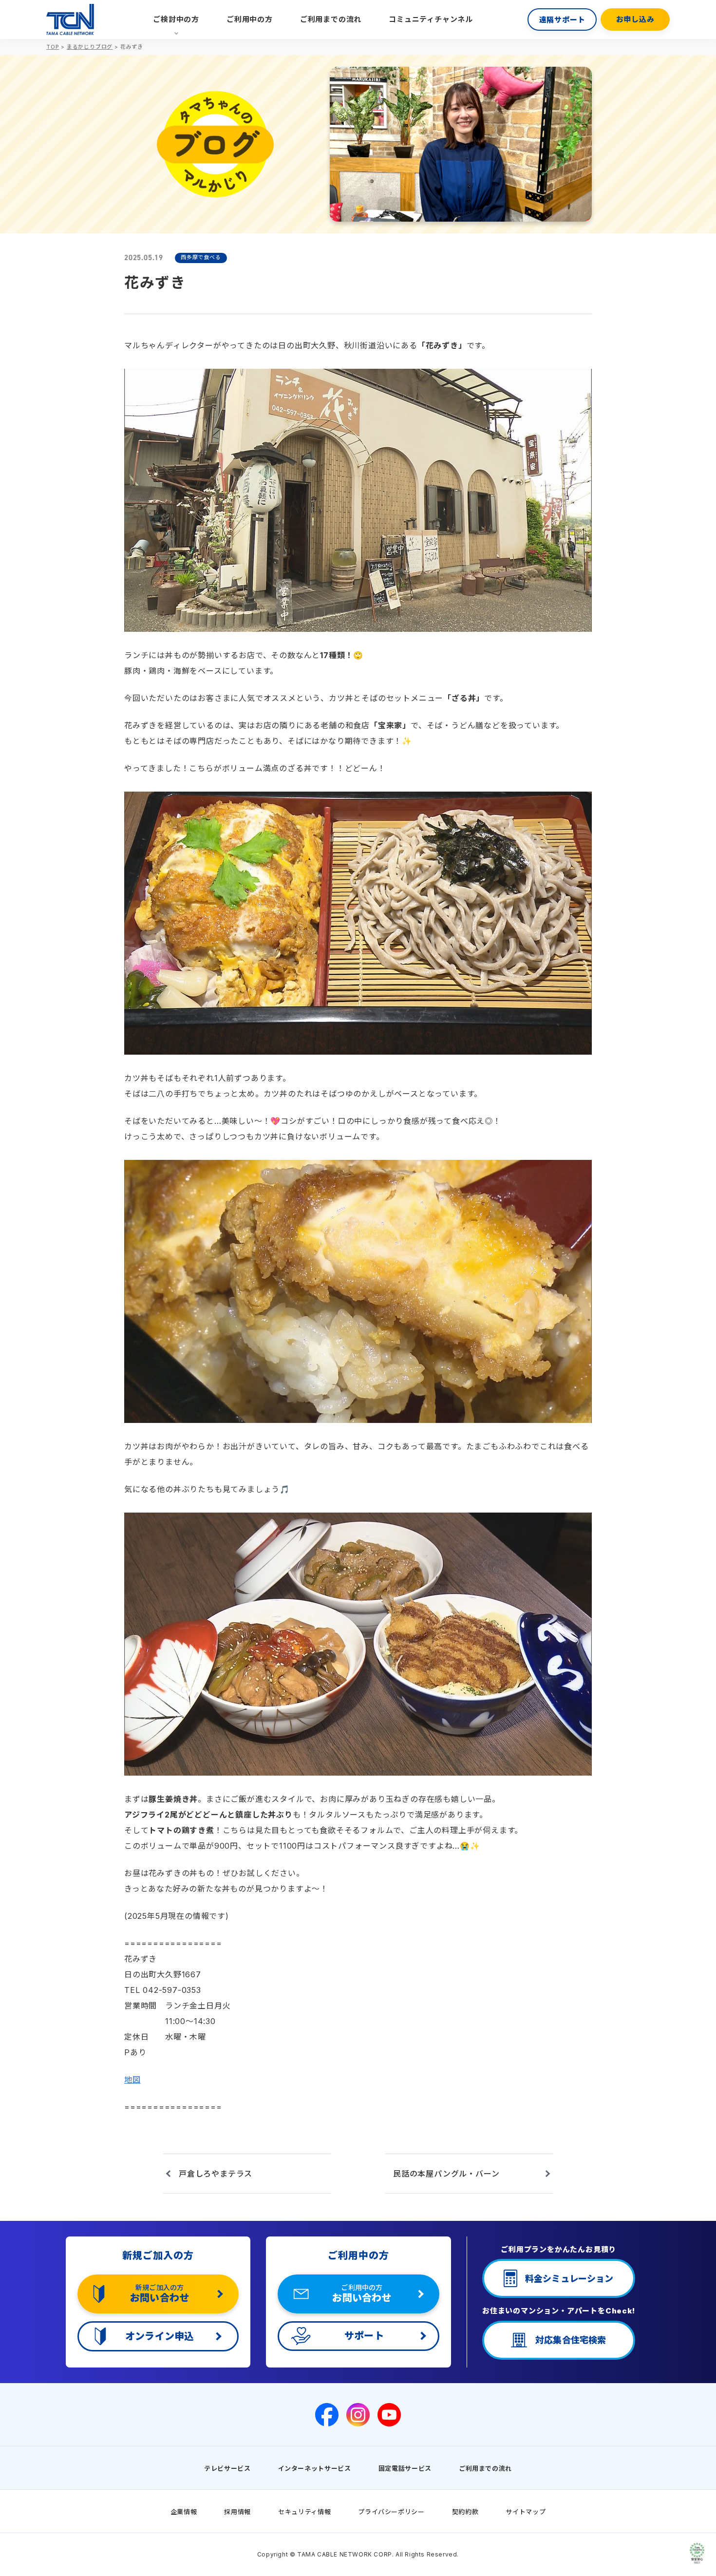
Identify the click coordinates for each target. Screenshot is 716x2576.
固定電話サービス (405, 2468)
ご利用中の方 (250, 19)
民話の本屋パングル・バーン (446, 2174)
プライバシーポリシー (391, 2512)
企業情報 (184, 2512)
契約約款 (465, 2512)
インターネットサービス (315, 2468)
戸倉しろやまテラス (216, 2174)
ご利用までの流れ (331, 19)
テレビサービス (227, 2468)
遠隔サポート (562, 20)
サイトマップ (526, 2512)
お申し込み (635, 19)
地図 (132, 2080)
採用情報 (237, 2512)
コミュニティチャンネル (431, 19)
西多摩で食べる (201, 257)
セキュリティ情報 (304, 2512)
